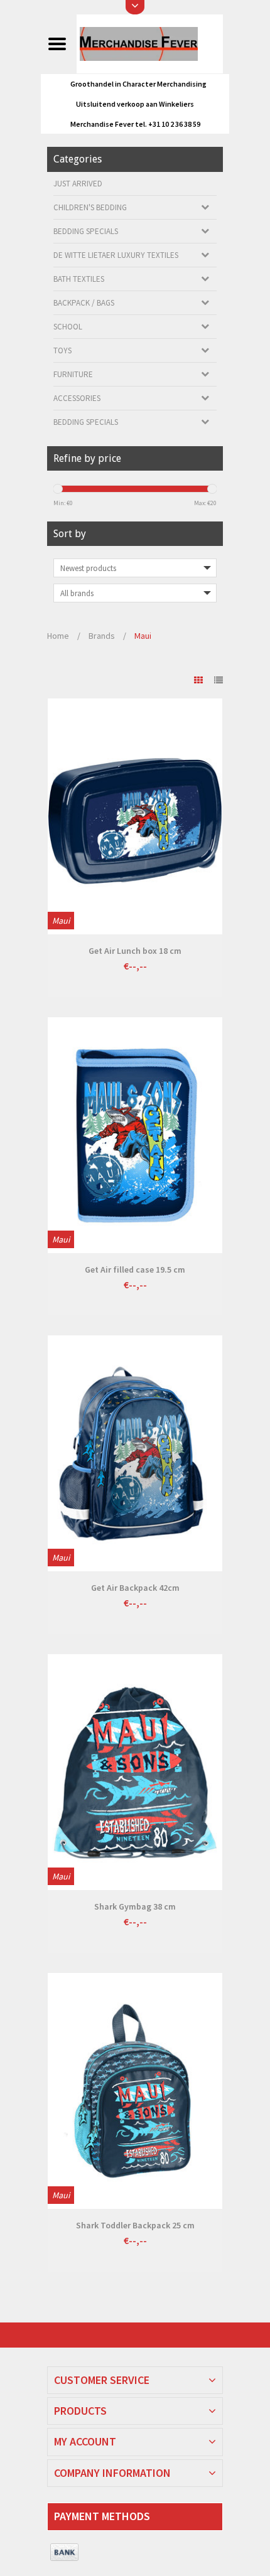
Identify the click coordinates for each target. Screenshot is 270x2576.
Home (58, 636)
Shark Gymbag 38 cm (135, 1906)
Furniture (73, 374)
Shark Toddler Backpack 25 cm (135, 2225)
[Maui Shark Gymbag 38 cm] (135, 1772)
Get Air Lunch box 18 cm (135, 951)
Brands (102, 636)
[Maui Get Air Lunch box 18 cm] (135, 816)
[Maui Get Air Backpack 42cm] (135, 1453)
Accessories (77, 398)
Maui (143, 636)
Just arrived (78, 184)
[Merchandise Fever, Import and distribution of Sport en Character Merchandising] (149, 43)
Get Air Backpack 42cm (135, 1588)
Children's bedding (90, 207)
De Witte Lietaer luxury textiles (116, 255)
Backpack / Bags (84, 303)
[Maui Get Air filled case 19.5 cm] (135, 1135)
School (68, 327)
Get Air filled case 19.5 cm (135, 1269)
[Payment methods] (64, 2553)
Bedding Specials (86, 231)
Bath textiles (79, 279)
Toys (62, 350)
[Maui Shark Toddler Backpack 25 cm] (135, 2091)
